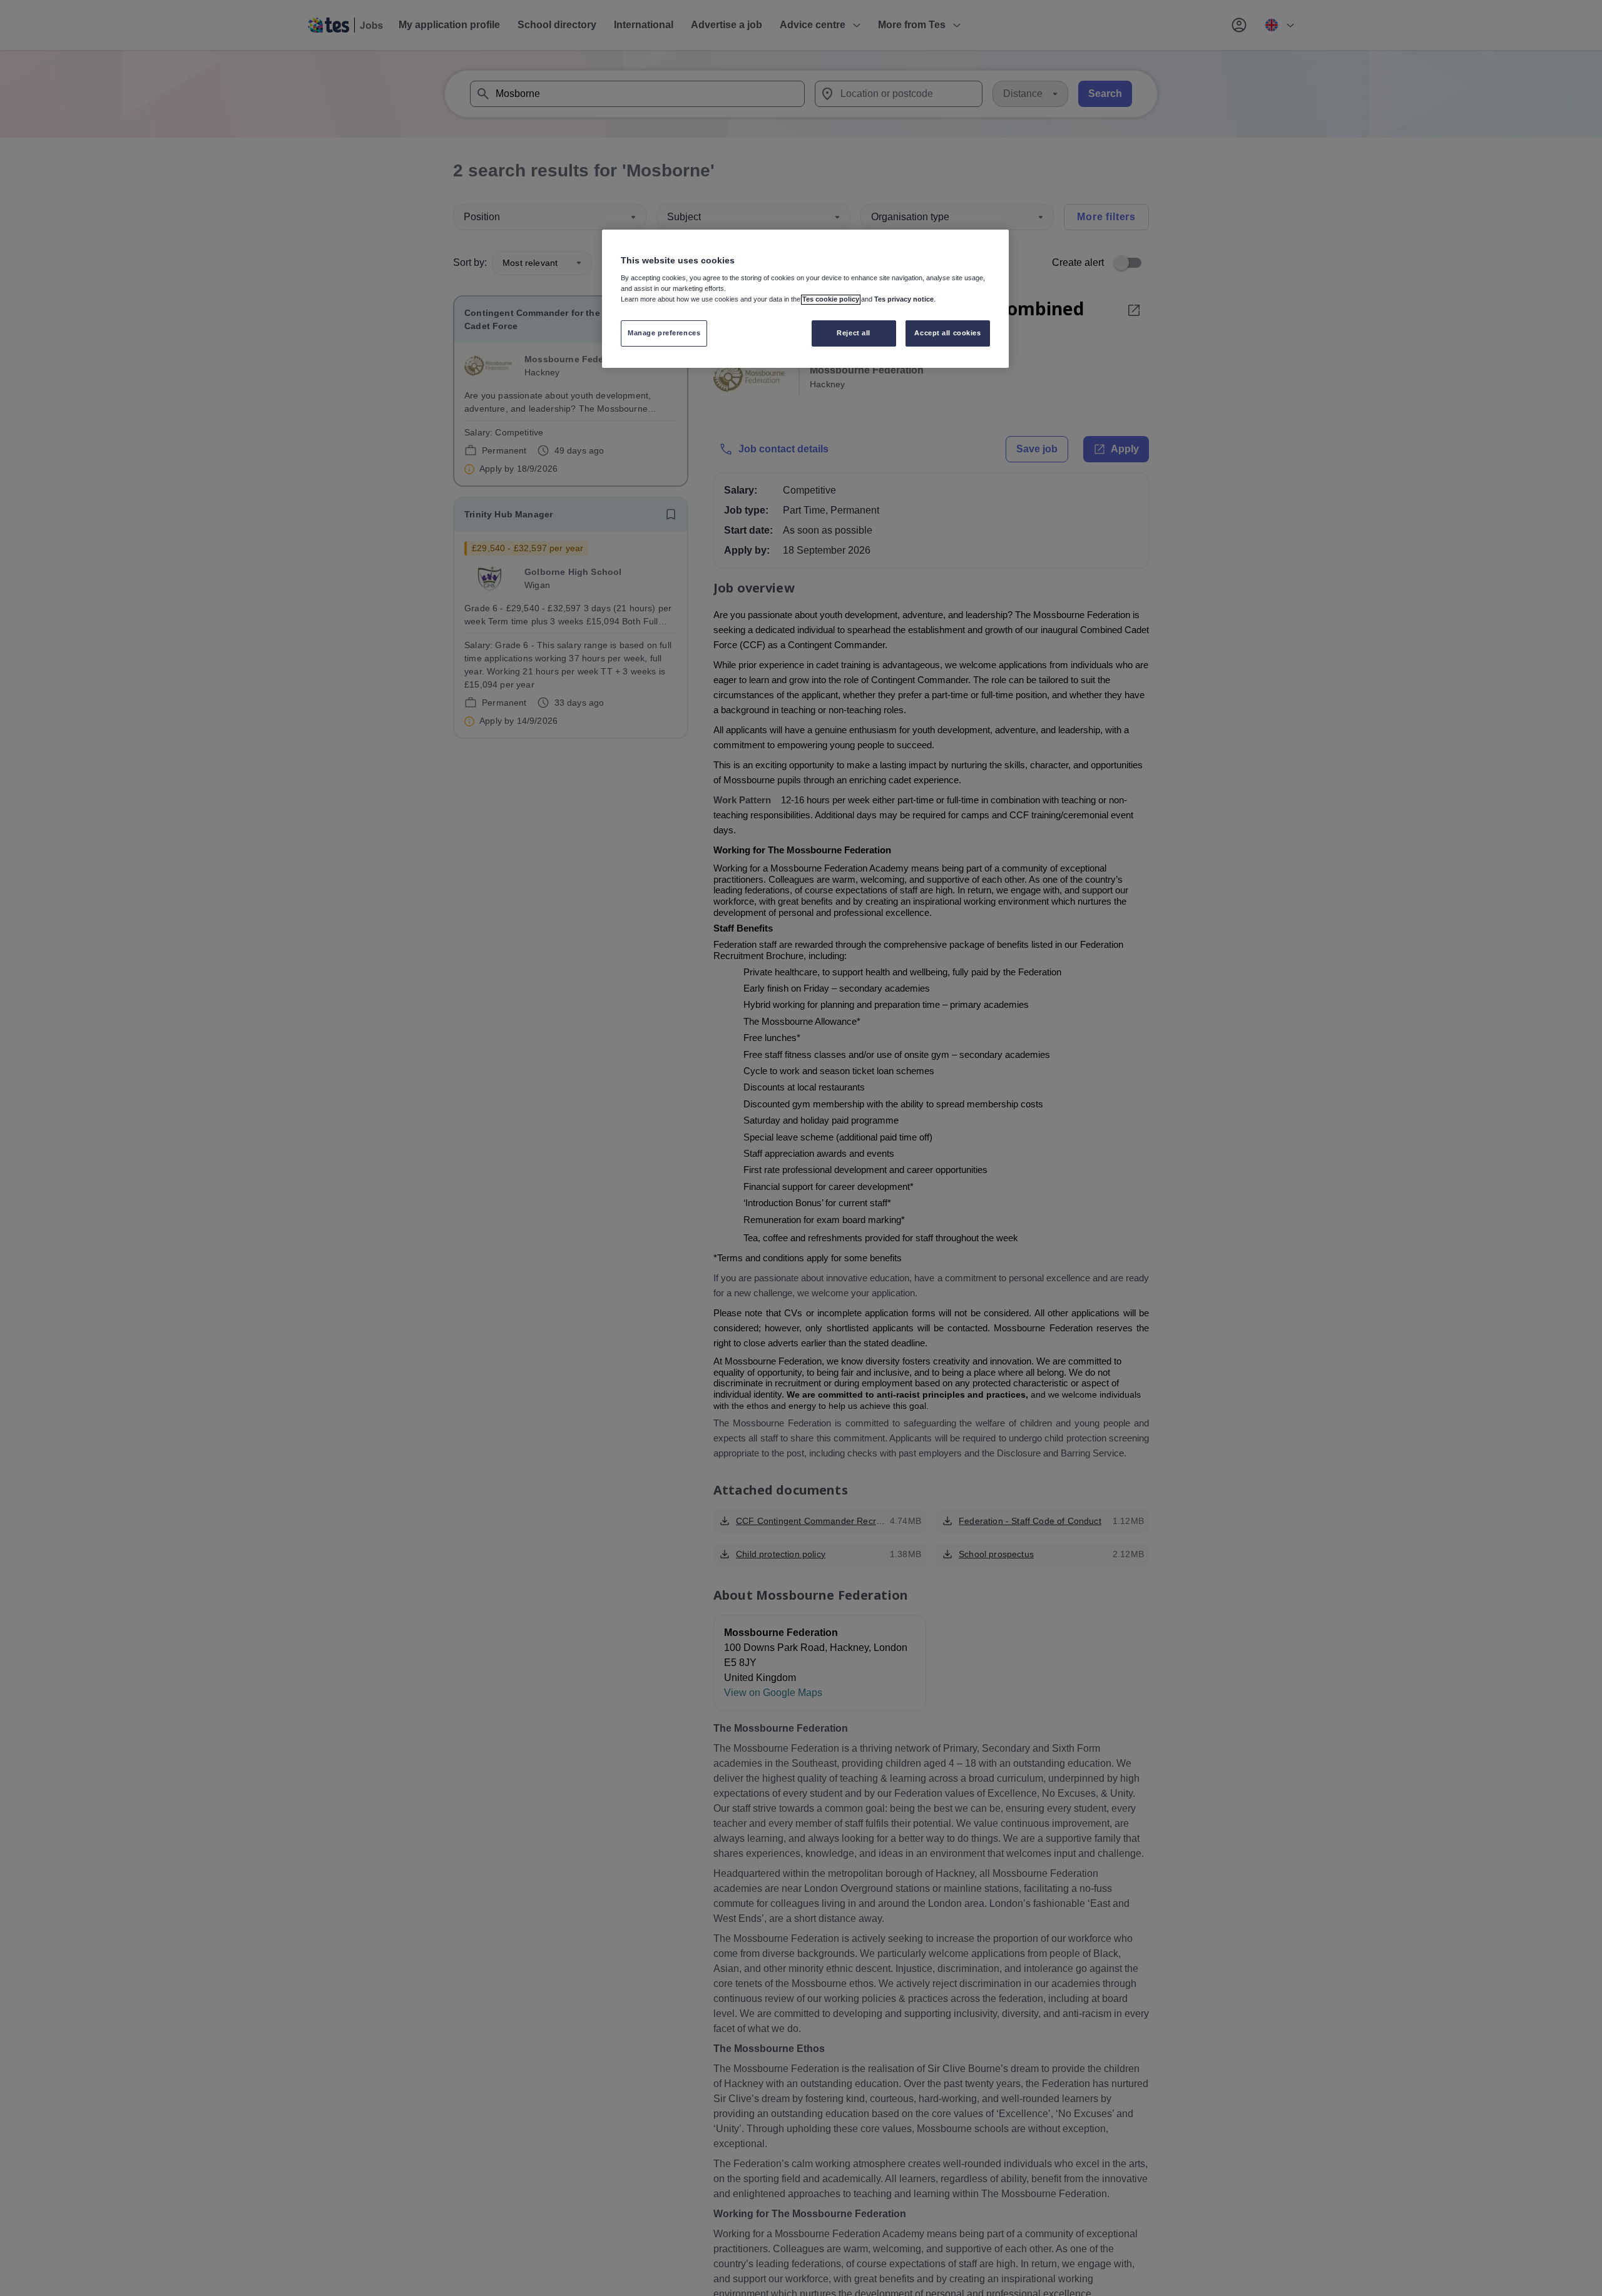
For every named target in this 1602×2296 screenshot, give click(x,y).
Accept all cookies (947, 333)
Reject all (854, 333)
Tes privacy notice (904, 300)
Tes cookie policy (831, 300)
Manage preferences (664, 333)
